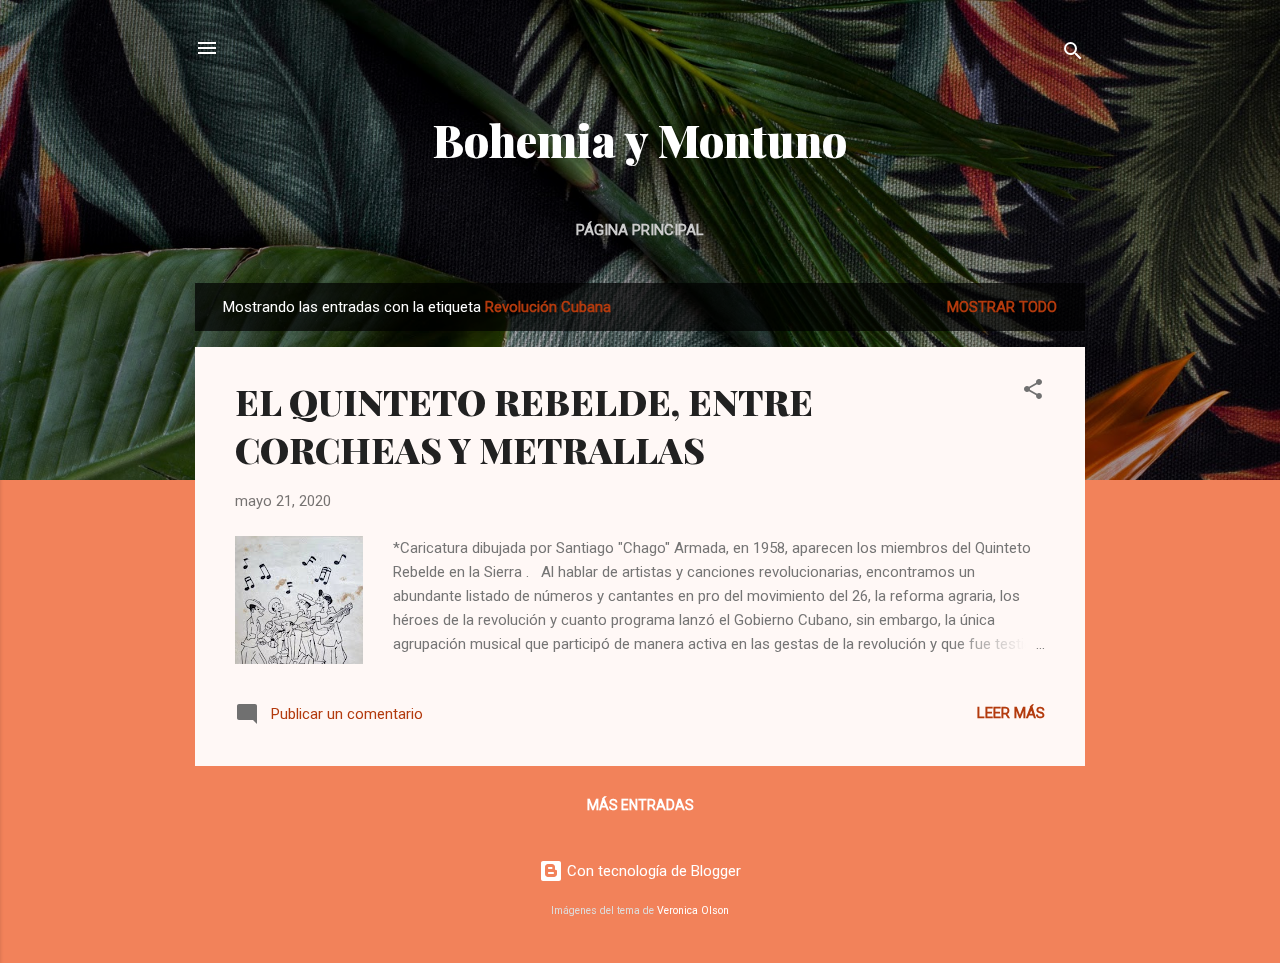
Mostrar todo (1002, 307)
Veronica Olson (693, 910)
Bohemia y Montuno (640, 139)
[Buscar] (1073, 54)
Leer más (1011, 713)
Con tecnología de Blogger (652, 871)
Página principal (640, 230)
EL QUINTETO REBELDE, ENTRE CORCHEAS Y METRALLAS (524, 425)
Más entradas (640, 805)
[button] (1033, 392)
